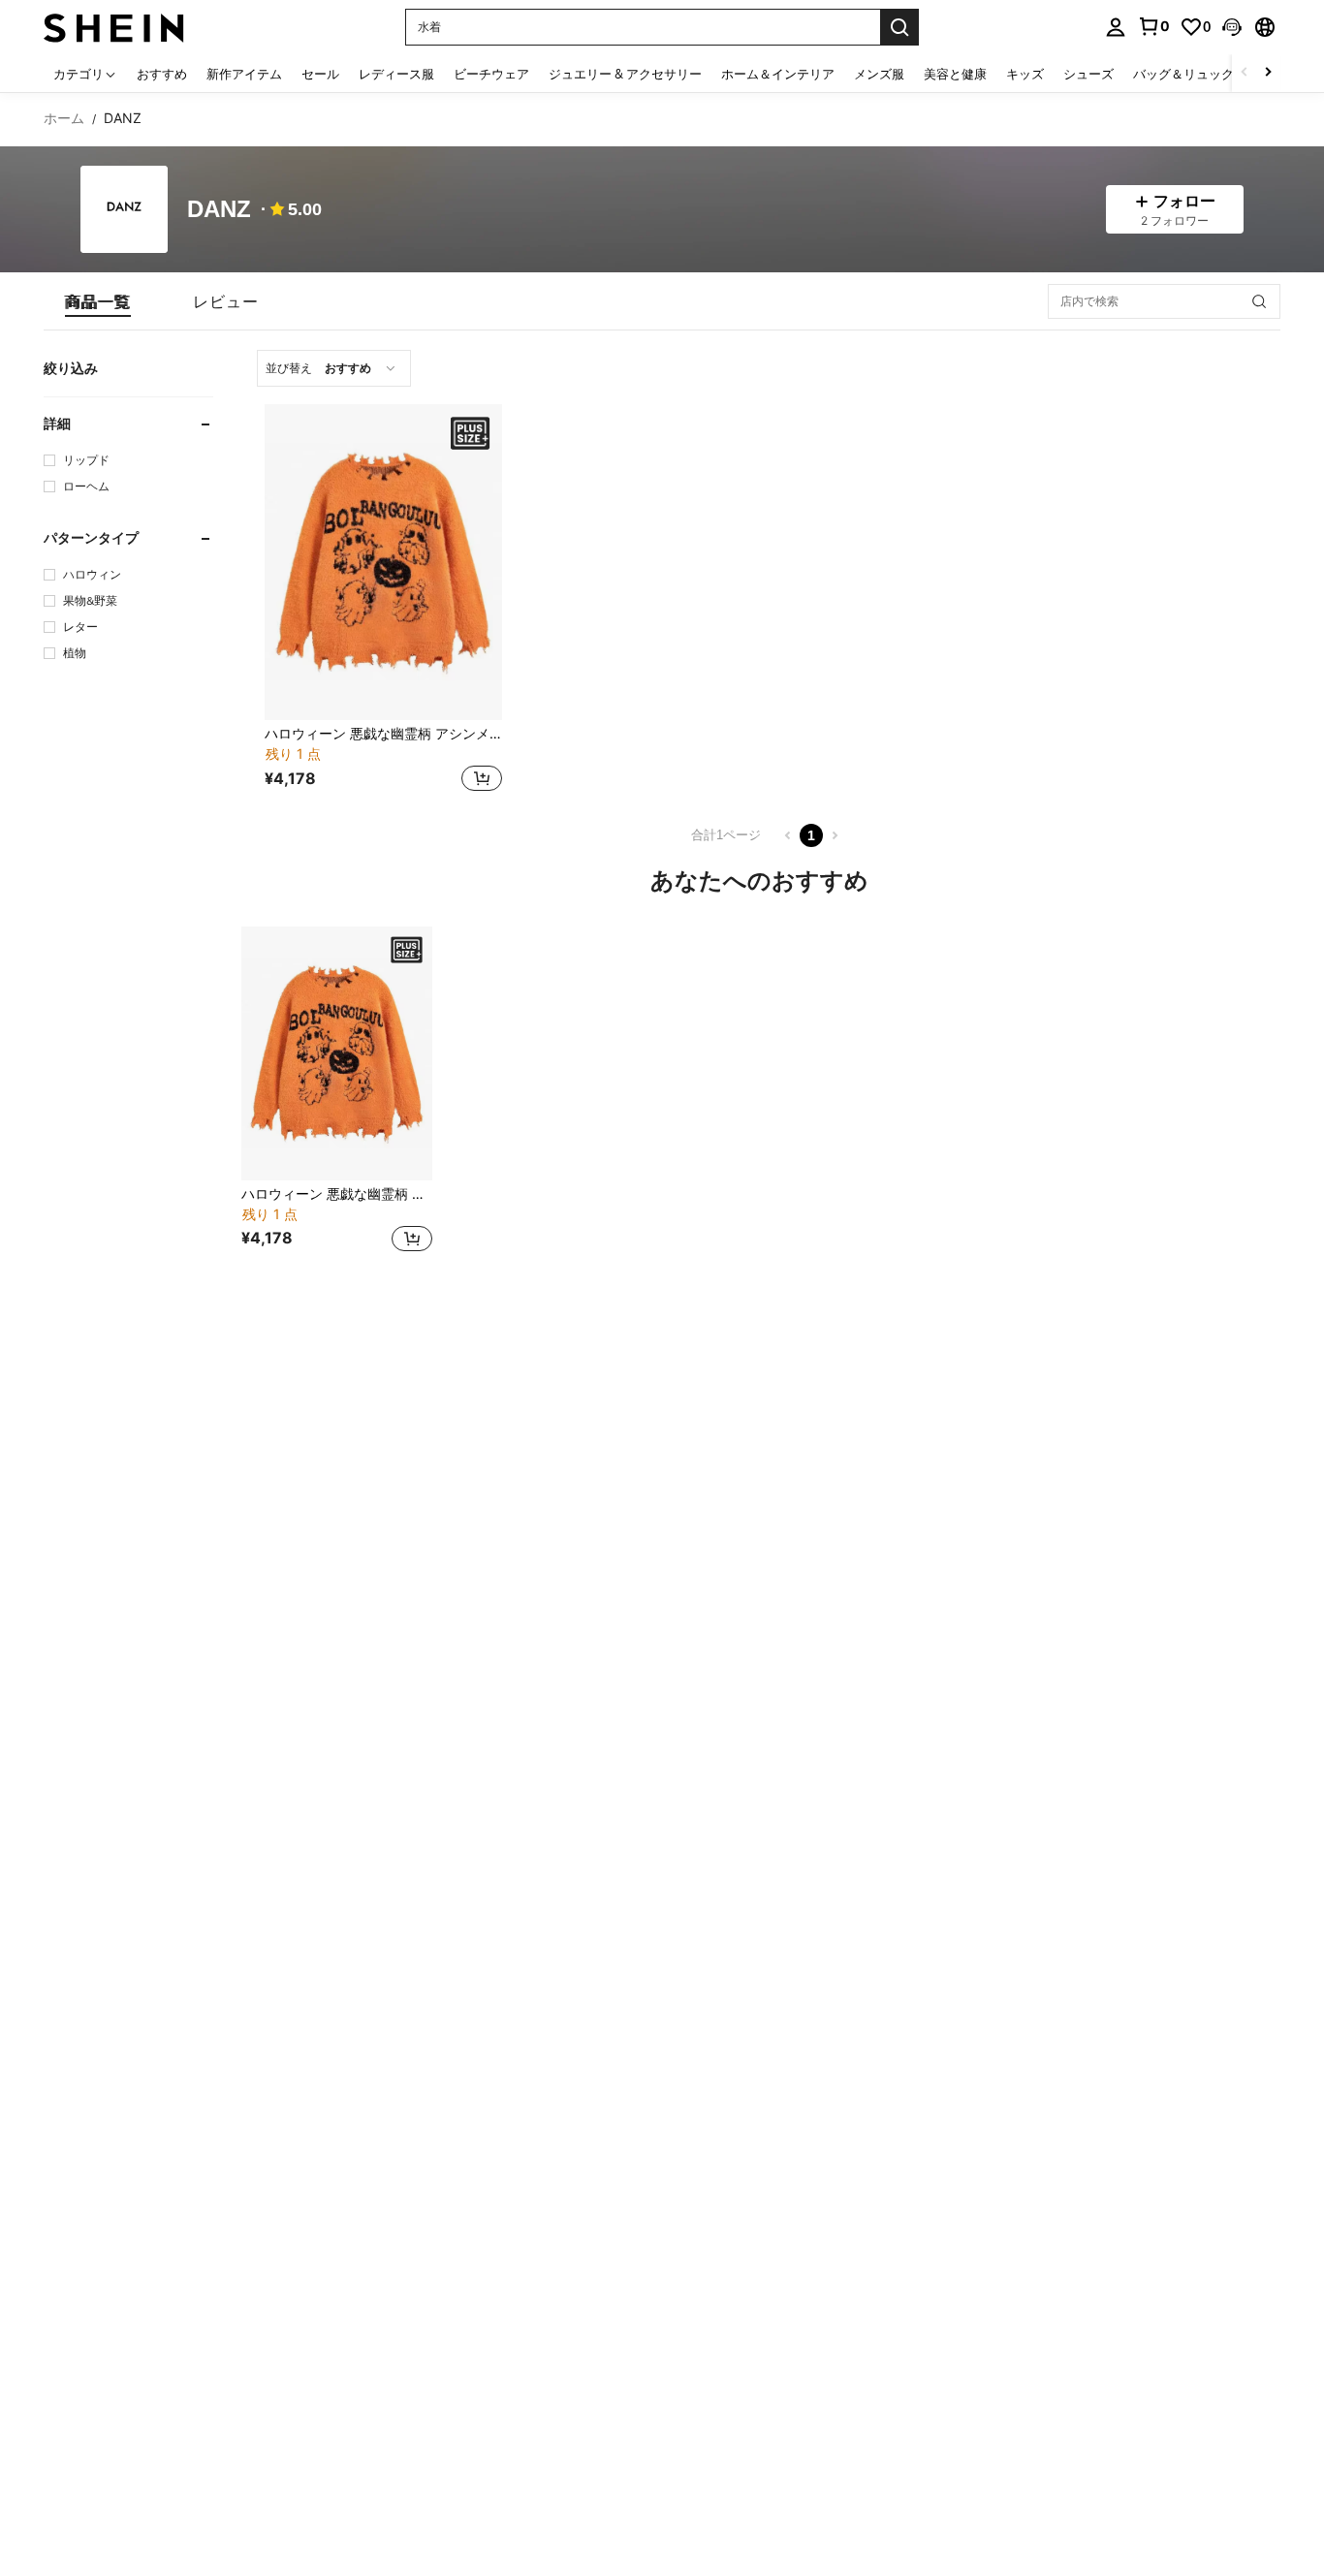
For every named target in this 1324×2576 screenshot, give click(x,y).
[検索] (899, 27)
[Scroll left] (1245, 73)
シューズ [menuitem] (1088, 74)
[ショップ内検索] (1259, 301)
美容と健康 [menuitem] (955, 74)
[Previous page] (788, 835)
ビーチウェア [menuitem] (491, 74)
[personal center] (1116, 27)
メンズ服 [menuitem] (879, 74)
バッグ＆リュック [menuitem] (1183, 74)
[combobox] (334, 368)
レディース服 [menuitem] (396, 74)
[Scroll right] (1268, 73)
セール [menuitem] (320, 74)
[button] (1232, 27)
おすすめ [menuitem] (162, 74)
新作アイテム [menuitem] (244, 74)
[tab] (98, 301)
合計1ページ (726, 835)
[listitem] (383, 600)
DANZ (219, 210)
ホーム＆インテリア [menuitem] (778, 74)
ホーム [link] (64, 118)
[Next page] (835, 835)
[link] (1153, 26)
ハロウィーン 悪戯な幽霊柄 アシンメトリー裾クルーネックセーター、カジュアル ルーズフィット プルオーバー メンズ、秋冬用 (383, 734)
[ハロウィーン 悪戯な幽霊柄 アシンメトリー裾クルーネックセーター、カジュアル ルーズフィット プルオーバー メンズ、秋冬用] (383, 562)
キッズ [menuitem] (1025, 74)
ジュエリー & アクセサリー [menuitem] (625, 74)
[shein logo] (114, 27)
